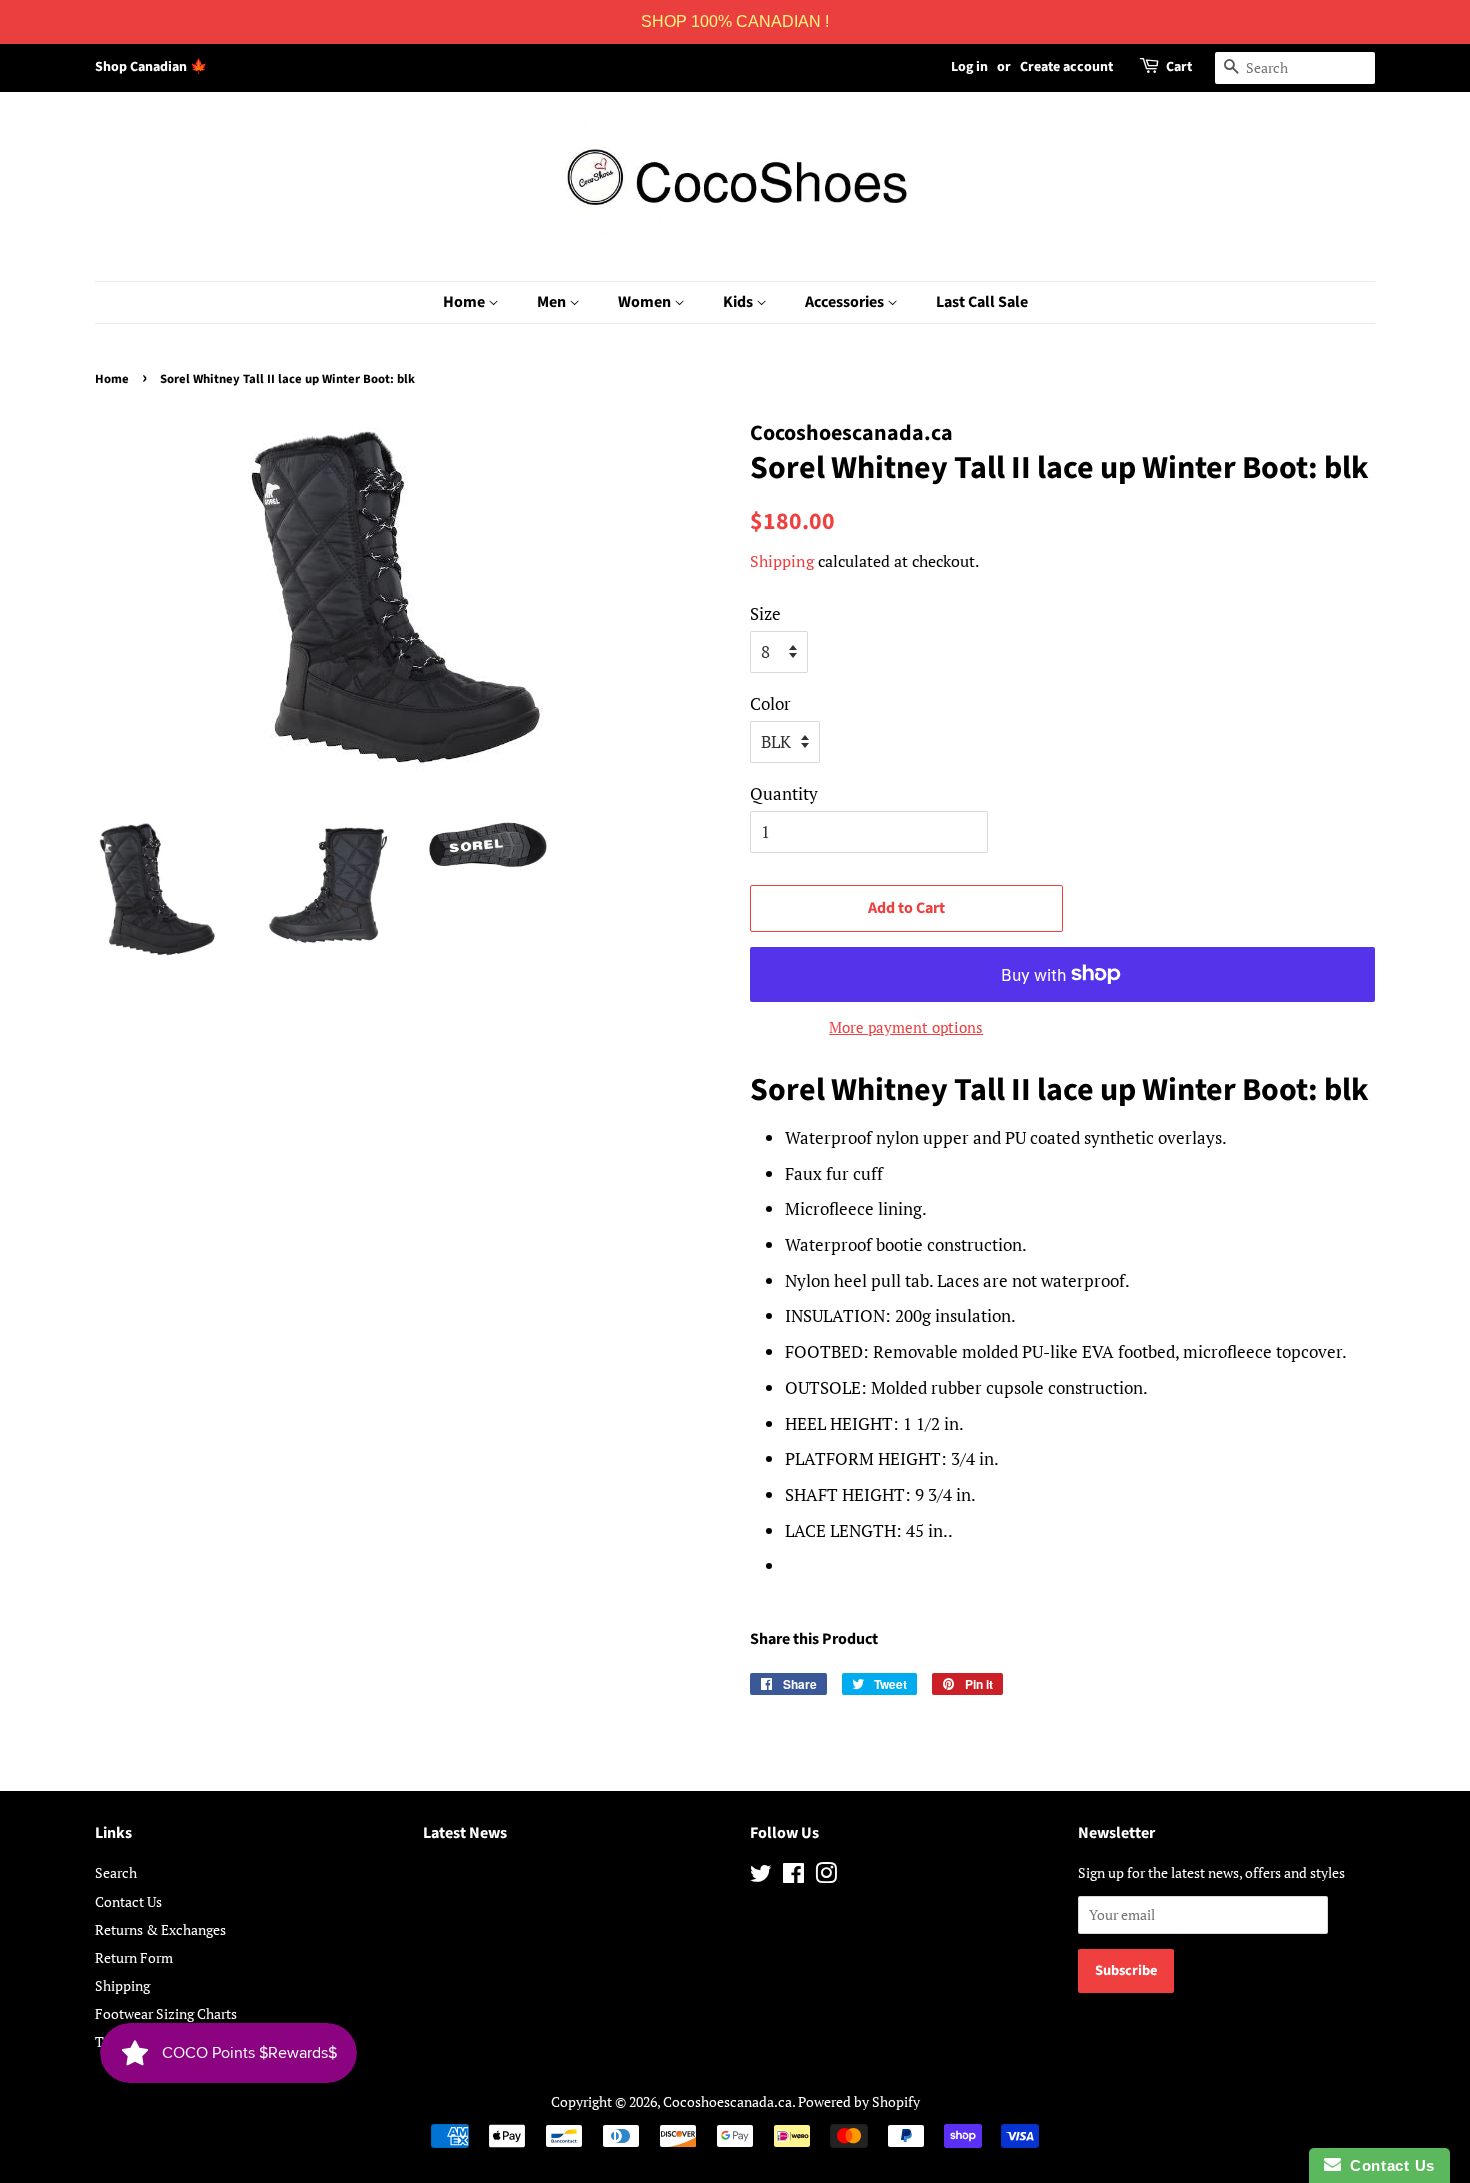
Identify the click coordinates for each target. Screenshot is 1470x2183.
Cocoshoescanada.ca (727, 2101)
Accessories (846, 302)
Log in (969, 67)
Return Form (134, 1957)
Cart (1179, 67)
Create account (1066, 67)
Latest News (465, 1833)
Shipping (782, 561)
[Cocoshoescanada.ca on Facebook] (793, 1876)
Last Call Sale (982, 302)
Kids (739, 302)
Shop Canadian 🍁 (151, 67)
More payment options (906, 1027)
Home (465, 302)
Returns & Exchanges (160, 1929)
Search (116, 1872)
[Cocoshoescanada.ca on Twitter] (761, 1876)
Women (646, 302)
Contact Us (128, 1901)
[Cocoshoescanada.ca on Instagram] (826, 1876)
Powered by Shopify (859, 2101)
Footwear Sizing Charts (166, 2013)
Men (553, 302)
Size (765, 613)
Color (770, 703)
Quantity (784, 793)
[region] (735, 22)
